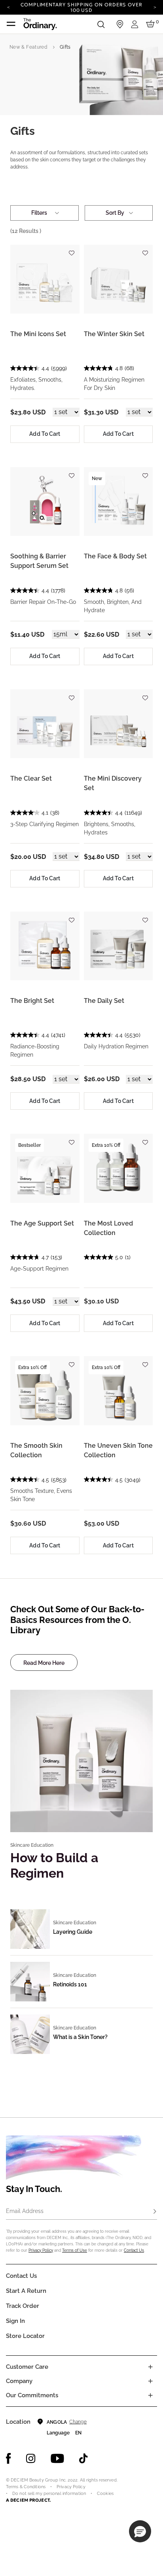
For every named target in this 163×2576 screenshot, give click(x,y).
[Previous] (8, 7)
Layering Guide (73, 1932)
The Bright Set (32, 1001)
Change (78, 2422)
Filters (39, 213)
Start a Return (26, 2291)
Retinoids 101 (70, 1984)
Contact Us (134, 2250)
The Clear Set (31, 778)
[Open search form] (101, 24)
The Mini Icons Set (38, 334)
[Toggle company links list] (150, 2381)
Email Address (25, 2211)
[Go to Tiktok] (83, 2459)
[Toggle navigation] (11, 24)
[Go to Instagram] (31, 2459)
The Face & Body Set (115, 556)
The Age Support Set (42, 1223)
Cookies (105, 2494)
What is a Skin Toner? (80, 2037)
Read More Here (44, 1663)
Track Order (23, 2306)
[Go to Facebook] (9, 2459)
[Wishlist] (72, 250)
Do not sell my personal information (49, 2494)
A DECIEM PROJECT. (28, 2500)
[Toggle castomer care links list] (150, 2367)
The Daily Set (104, 1001)
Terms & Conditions (26, 2487)
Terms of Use (75, 2250)
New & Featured (28, 47)
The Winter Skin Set (114, 334)
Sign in (15, 2321)
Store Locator (25, 2336)
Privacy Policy (41, 2250)
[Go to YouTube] (57, 2459)
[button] (140, 2531)
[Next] (155, 7)
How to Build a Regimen (54, 1865)
